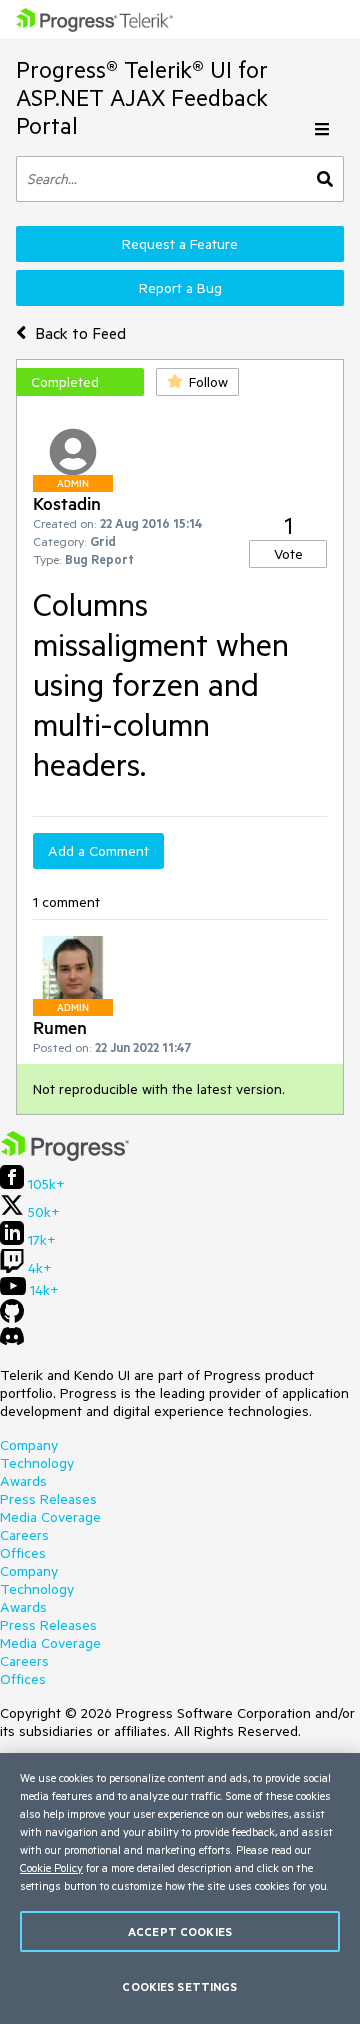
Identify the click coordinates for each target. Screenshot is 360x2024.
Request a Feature (180, 244)
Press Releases (48, 1499)
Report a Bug (180, 288)
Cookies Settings (179, 1986)
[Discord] (12, 1341)
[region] (180, 1888)
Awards (23, 1481)
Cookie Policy (51, 1867)
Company (29, 1445)
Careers (24, 1535)
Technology (37, 1463)
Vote (288, 554)
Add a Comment (98, 851)
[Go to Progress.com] (65, 1156)
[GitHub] (12, 1318)
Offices (23, 1553)
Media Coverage (50, 1517)
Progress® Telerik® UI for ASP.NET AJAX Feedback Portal (142, 97)
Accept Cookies (180, 1931)
